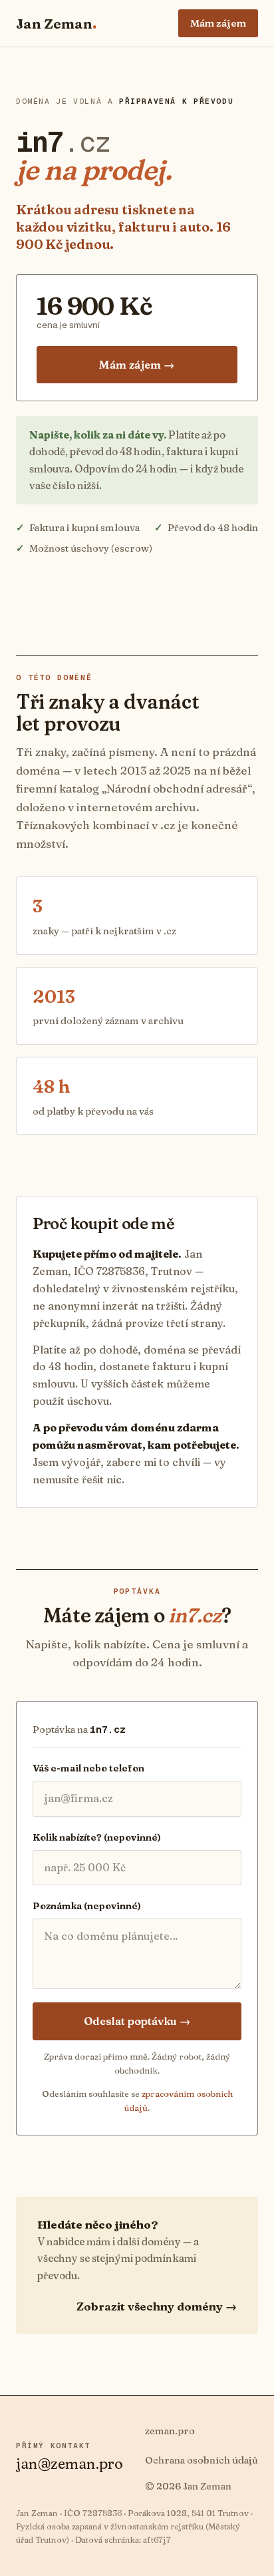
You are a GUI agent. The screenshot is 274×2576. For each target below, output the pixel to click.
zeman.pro (170, 2431)
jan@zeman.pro (69, 2464)
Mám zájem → (137, 365)
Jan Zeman (56, 23)
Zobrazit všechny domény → (157, 2306)
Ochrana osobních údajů (202, 2460)
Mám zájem (218, 23)
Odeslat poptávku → (137, 2021)
